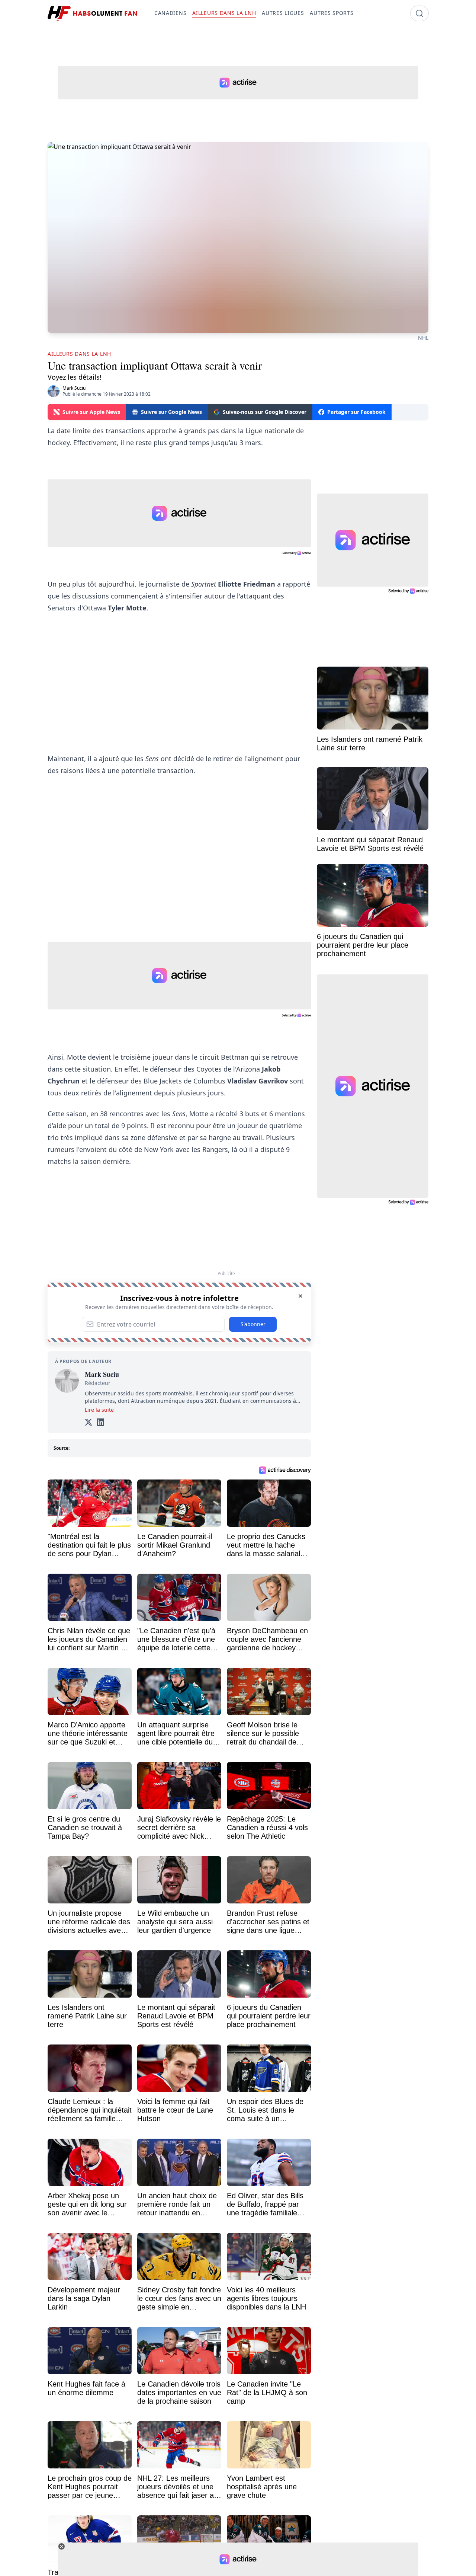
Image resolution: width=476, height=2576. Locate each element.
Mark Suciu (74, 388)
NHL (423, 338)
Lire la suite (99, 1410)
